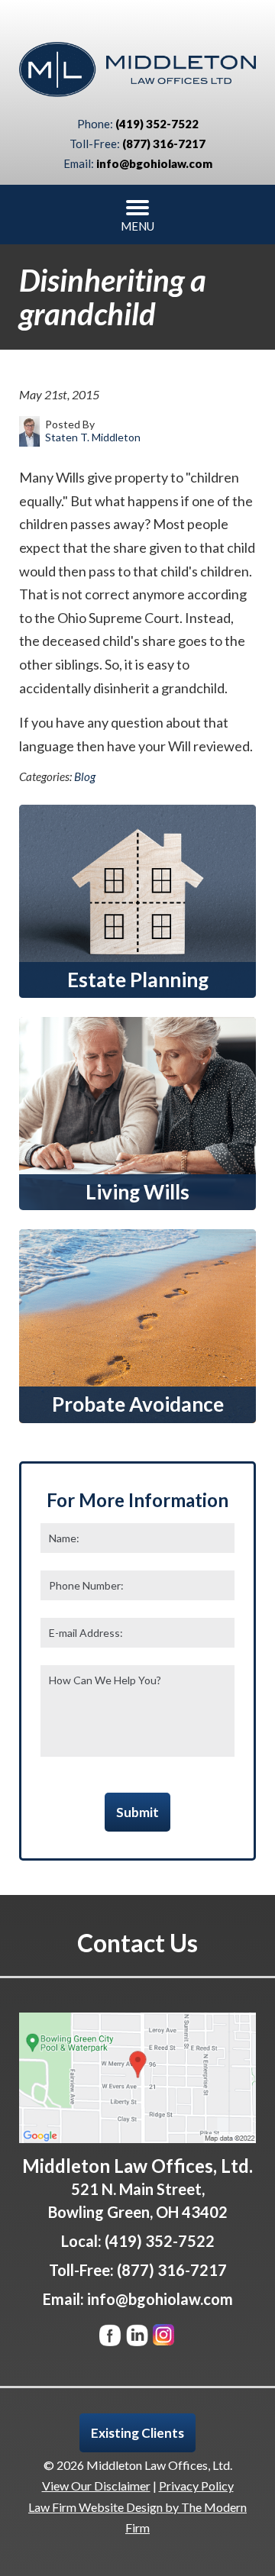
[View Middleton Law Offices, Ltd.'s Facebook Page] (111, 2338)
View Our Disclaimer (96, 2486)
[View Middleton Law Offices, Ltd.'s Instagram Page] (165, 2338)
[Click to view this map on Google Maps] (137, 2078)
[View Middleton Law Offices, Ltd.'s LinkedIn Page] (138, 2338)
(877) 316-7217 (164, 144)
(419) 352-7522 (157, 124)
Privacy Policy (196, 2486)
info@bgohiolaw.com (154, 163)
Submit (137, 1812)
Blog (85, 776)
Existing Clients (137, 2433)
